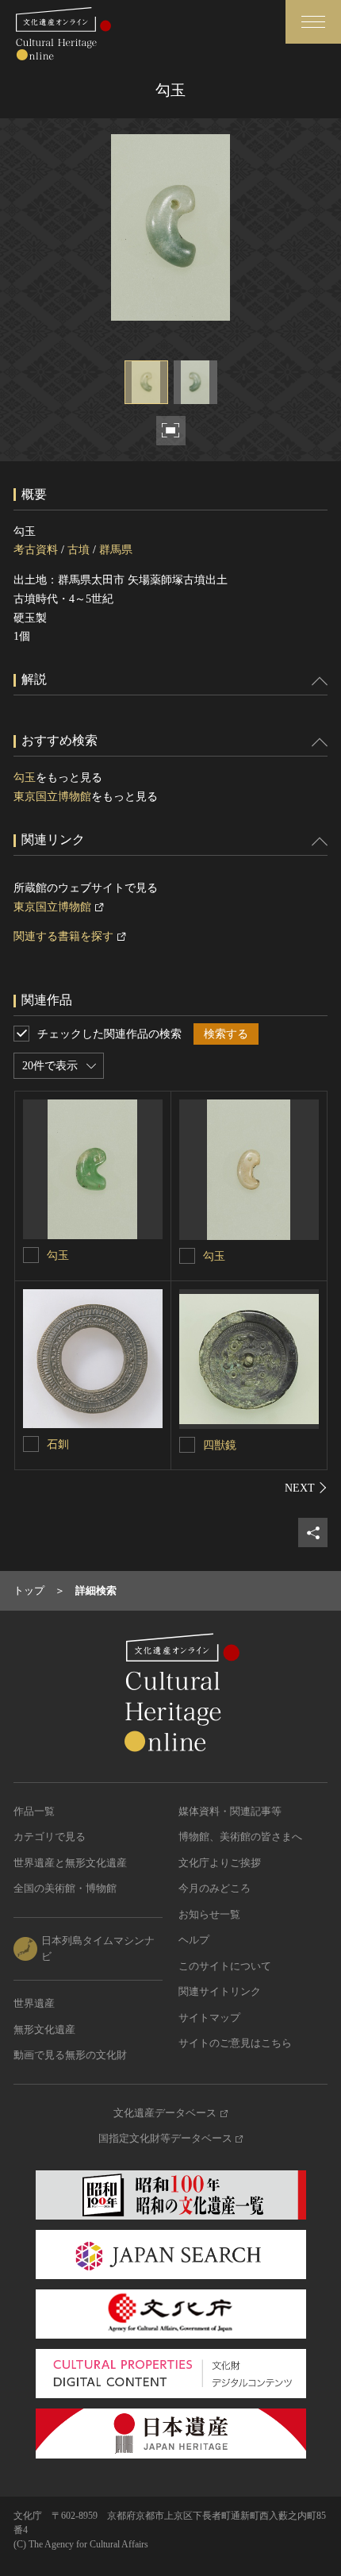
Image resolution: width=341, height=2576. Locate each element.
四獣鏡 (220, 1445)
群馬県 (116, 550)
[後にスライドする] (306, 1488)
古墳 (79, 550)
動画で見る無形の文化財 (70, 2055)
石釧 (58, 1444)
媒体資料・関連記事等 (230, 1811)
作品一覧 (34, 1811)
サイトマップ (209, 2018)
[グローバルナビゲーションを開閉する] (313, 22)
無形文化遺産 (44, 2029)
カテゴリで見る (50, 1837)
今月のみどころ (215, 1888)
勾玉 (25, 778)
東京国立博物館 (52, 797)
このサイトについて (225, 1966)
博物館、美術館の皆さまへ (240, 1837)
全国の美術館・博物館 (65, 1888)
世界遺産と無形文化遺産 (70, 1863)
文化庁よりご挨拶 (220, 1863)
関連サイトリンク (220, 1991)
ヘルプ (194, 1940)
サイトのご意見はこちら (235, 2043)
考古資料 (36, 550)
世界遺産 (34, 2003)
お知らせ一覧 (209, 1914)
